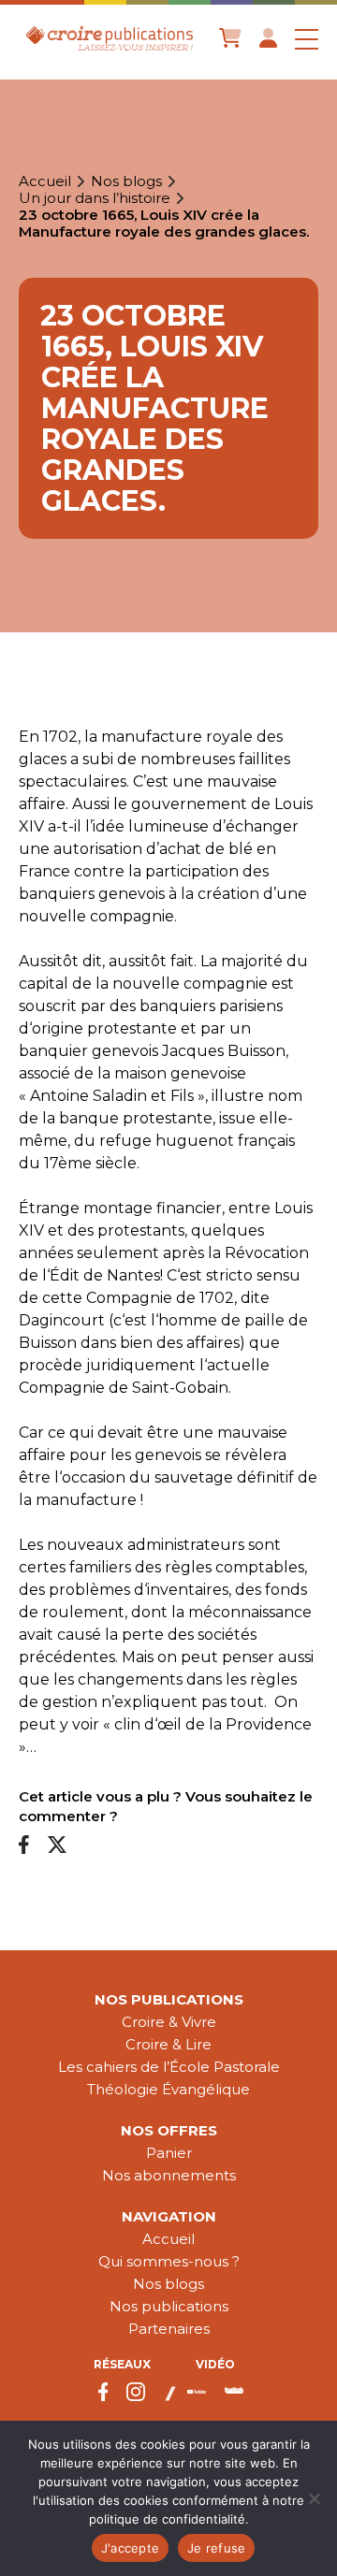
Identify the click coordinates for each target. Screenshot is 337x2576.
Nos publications (169, 1999)
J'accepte (130, 2548)
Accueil (45, 181)
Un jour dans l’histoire (95, 198)
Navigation (169, 2216)
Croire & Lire (168, 2044)
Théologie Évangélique (168, 2089)
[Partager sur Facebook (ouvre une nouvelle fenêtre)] (24, 1846)
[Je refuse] (314, 2498)
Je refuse (216, 2548)
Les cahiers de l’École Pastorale (169, 2067)
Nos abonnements (169, 2175)
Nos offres (169, 2130)
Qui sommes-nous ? (169, 2261)
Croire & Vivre (169, 2022)
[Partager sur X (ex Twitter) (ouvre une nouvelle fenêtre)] (57, 1846)
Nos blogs (126, 181)
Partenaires (169, 2329)
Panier (169, 2153)
